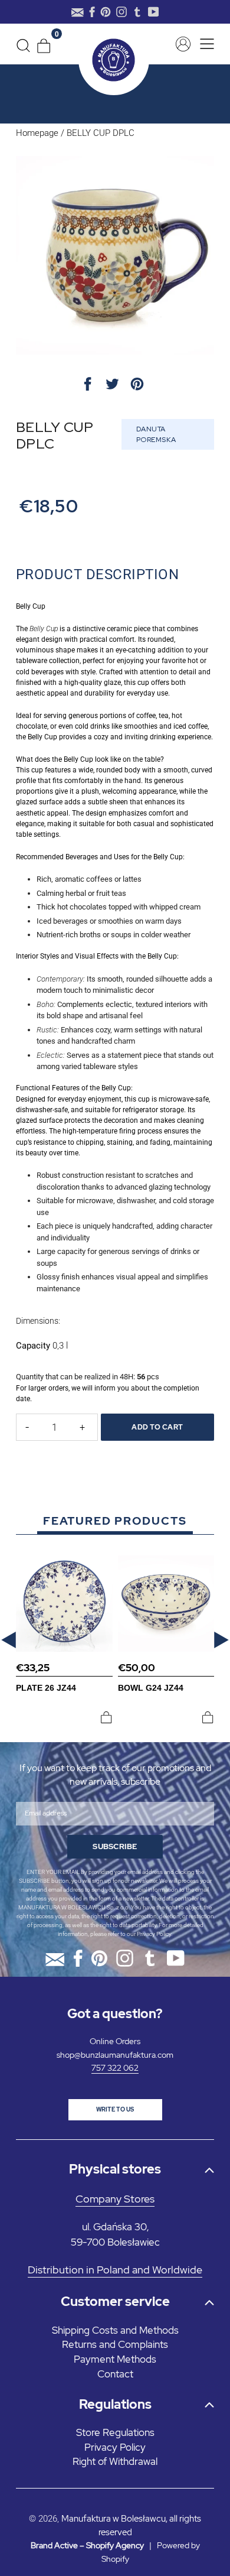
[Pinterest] (106, 12)
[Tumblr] (137, 12)
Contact (115, 2374)
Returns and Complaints (115, 2344)
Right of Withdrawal (115, 2461)
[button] (9, 1640)
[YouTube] (154, 12)
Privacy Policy (154, 1934)
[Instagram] (121, 12)
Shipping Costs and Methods (115, 2330)
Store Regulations (115, 2432)
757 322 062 (115, 2068)
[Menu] (204, 44)
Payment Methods (115, 2359)
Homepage (37, 133)
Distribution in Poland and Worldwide (115, 2270)
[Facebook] (92, 12)
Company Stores (115, 2199)
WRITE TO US (115, 2109)
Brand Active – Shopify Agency (87, 2545)
